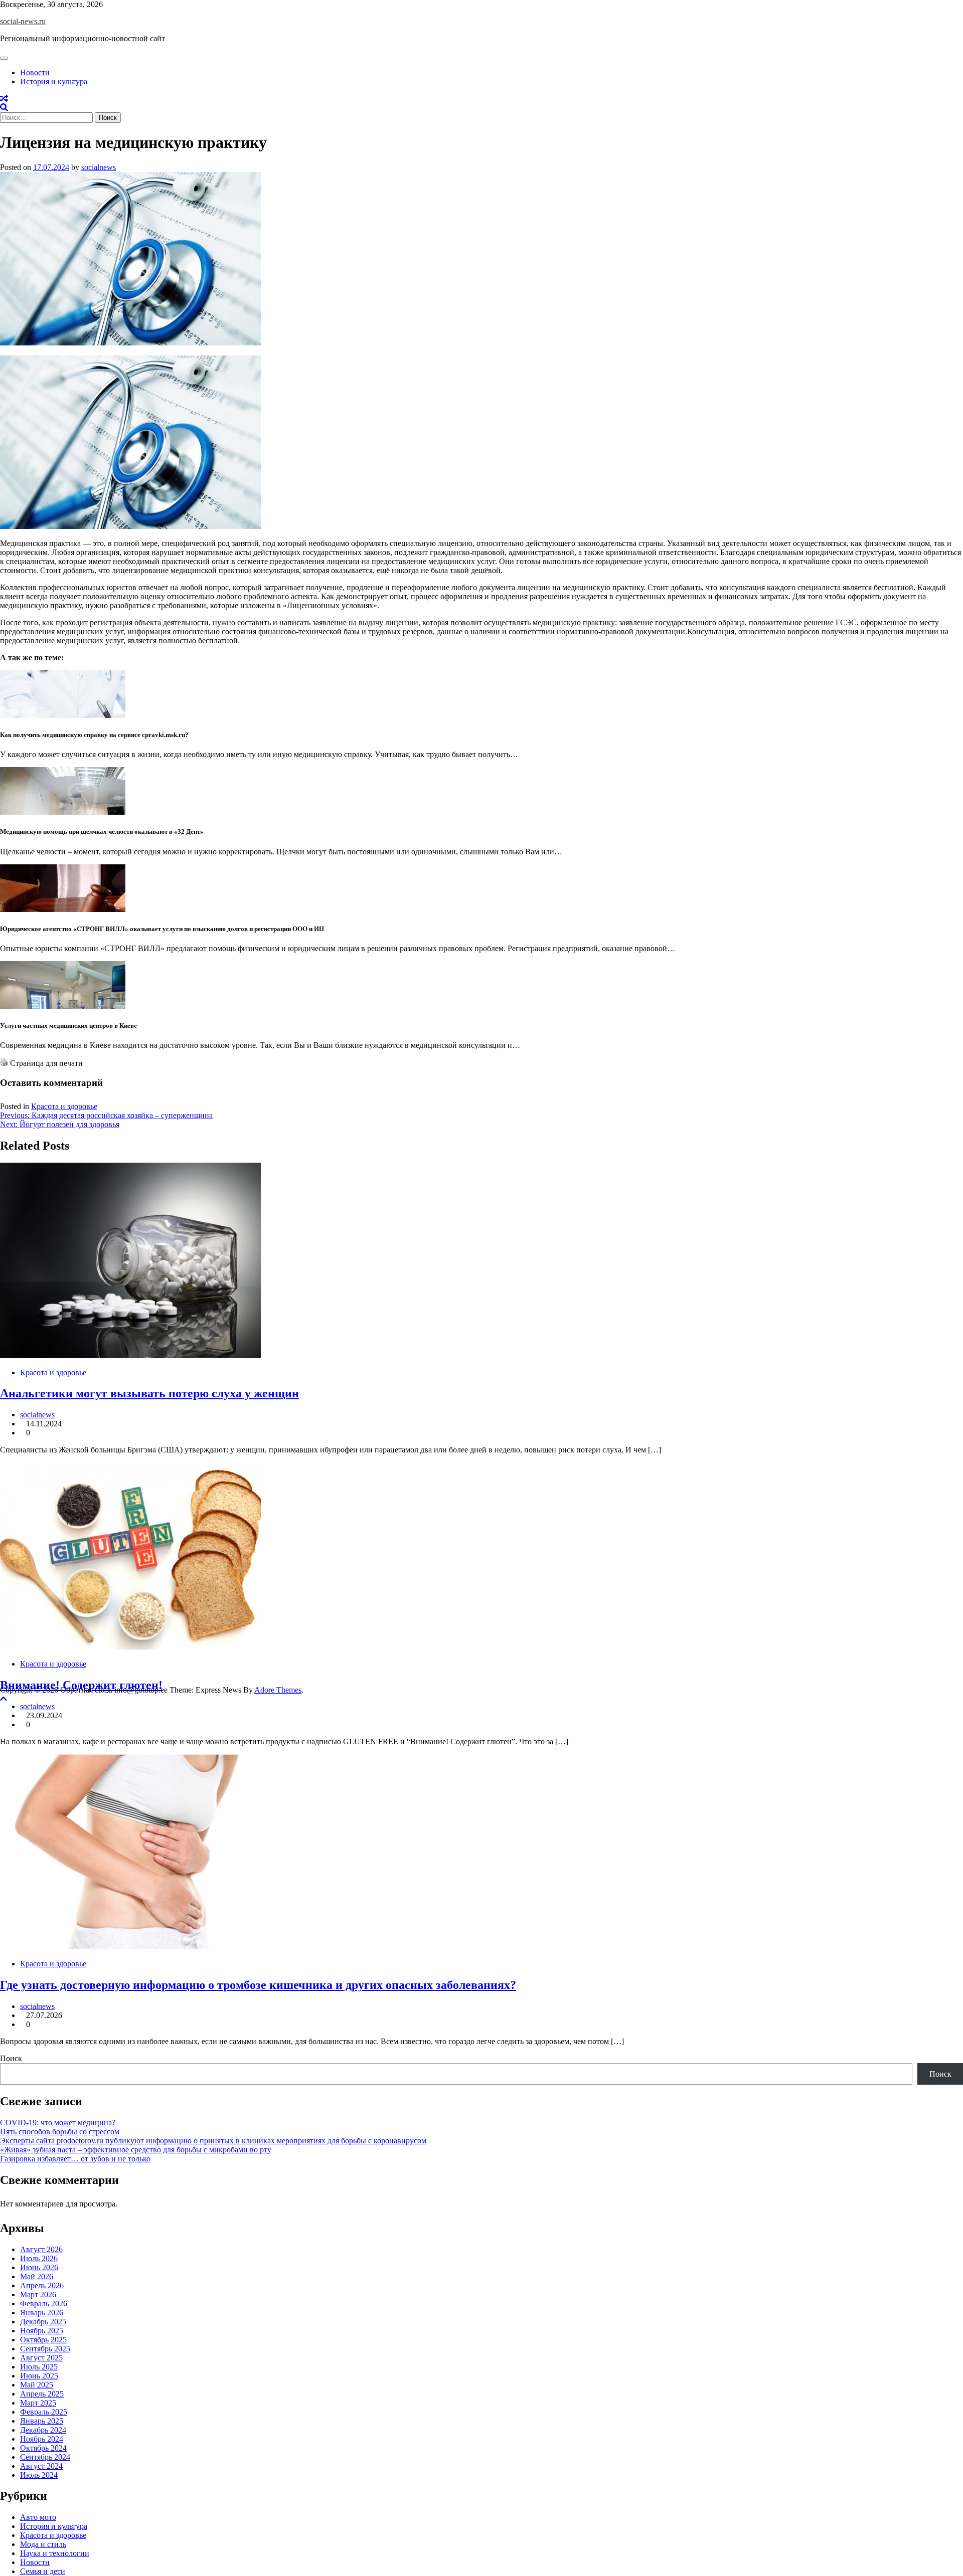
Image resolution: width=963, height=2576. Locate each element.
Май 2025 (37, 2385)
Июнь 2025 (39, 2376)
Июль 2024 (39, 2475)
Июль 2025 (39, 2367)
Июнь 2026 (39, 2267)
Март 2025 (38, 2403)
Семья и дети (43, 2571)
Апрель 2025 (42, 2394)
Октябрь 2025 (43, 2340)
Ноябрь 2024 (42, 2439)
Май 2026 (37, 2276)
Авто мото (38, 2517)
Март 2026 (38, 2294)
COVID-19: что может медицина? (58, 2123)
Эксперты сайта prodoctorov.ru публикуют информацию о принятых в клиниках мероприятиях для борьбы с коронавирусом (213, 2141)
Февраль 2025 (44, 2412)
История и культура (54, 81)
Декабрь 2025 (43, 2322)
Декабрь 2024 (43, 2430)
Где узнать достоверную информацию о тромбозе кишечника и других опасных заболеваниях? (258, 1985)
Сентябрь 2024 (45, 2457)
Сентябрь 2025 (45, 2349)
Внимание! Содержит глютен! (81, 1685)
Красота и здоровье (64, 1106)
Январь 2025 (42, 2421)
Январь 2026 (42, 2313)
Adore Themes (278, 1690)
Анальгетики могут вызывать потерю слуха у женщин (149, 1393)
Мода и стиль (43, 2544)
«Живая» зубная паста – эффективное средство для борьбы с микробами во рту (136, 2150)
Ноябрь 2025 (42, 2331)
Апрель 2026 (42, 2285)
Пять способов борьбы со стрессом (60, 2132)
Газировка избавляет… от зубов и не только (75, 2159)
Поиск (11, 2058)
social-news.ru (23, 21)
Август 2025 (41, 2358)
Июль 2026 (39, 2258)
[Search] (4, 108)
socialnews (99, 167)
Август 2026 (41, 2249)
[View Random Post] (4, 99)
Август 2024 (41, 2466)
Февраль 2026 (44, 2304)
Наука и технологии (55, 2553)
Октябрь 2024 (43, 2448)
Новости (35, 72)
